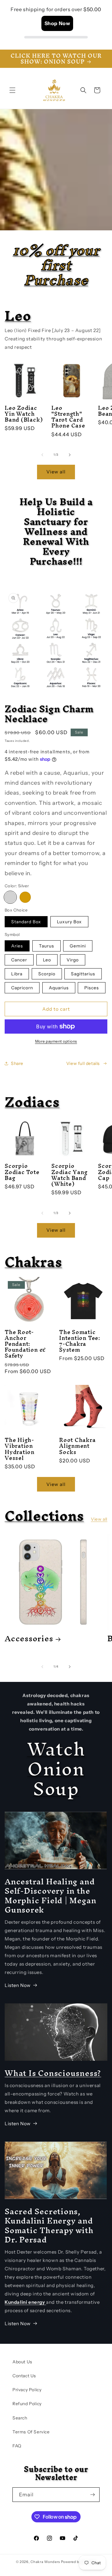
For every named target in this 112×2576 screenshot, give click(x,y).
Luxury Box (69, 922)
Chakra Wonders (45, 2562)
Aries (17, 946)
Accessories (29, 1638)
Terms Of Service (31, 2432)
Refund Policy (27, 2404)
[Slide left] (42, 455)
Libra (17, 974)
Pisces (92, 988)
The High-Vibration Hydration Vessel (20, 1449)
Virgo (73, 960)
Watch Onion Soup (56, 1769)
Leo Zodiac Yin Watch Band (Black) (24, 414)
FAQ (17, 2446)
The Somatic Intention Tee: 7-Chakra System (80, 1341)
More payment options (56, 1041)
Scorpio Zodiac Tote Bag (22, 1172)
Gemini (78, 946)
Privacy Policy (27, 2390)
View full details (83, 1063)
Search (20, 2418)
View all (56, 472)
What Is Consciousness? (53, 2073)
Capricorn (22, 988)
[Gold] (25, 897)
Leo (18, 316)
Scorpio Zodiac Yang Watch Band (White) (70, 1175)
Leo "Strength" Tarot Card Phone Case (68, 417)
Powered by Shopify (79, 2562)
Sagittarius (83, 974)
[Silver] (10, 897)
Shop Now (57, 23)
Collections (44, 1516)
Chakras (33, 1262)
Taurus (47, 946)
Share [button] (17, 1063)
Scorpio (47, 974)
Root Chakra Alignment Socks (77, 1446)
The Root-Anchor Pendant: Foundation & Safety (25, 1344)
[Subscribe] (92, 2495)
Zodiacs (32, 1102)
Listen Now (18, 1985)
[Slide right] (70, 455)
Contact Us (24, 2376)
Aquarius (59, 988)
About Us (22, 2362)
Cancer (19, 960)
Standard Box (26, 922)
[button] (12, 90)
